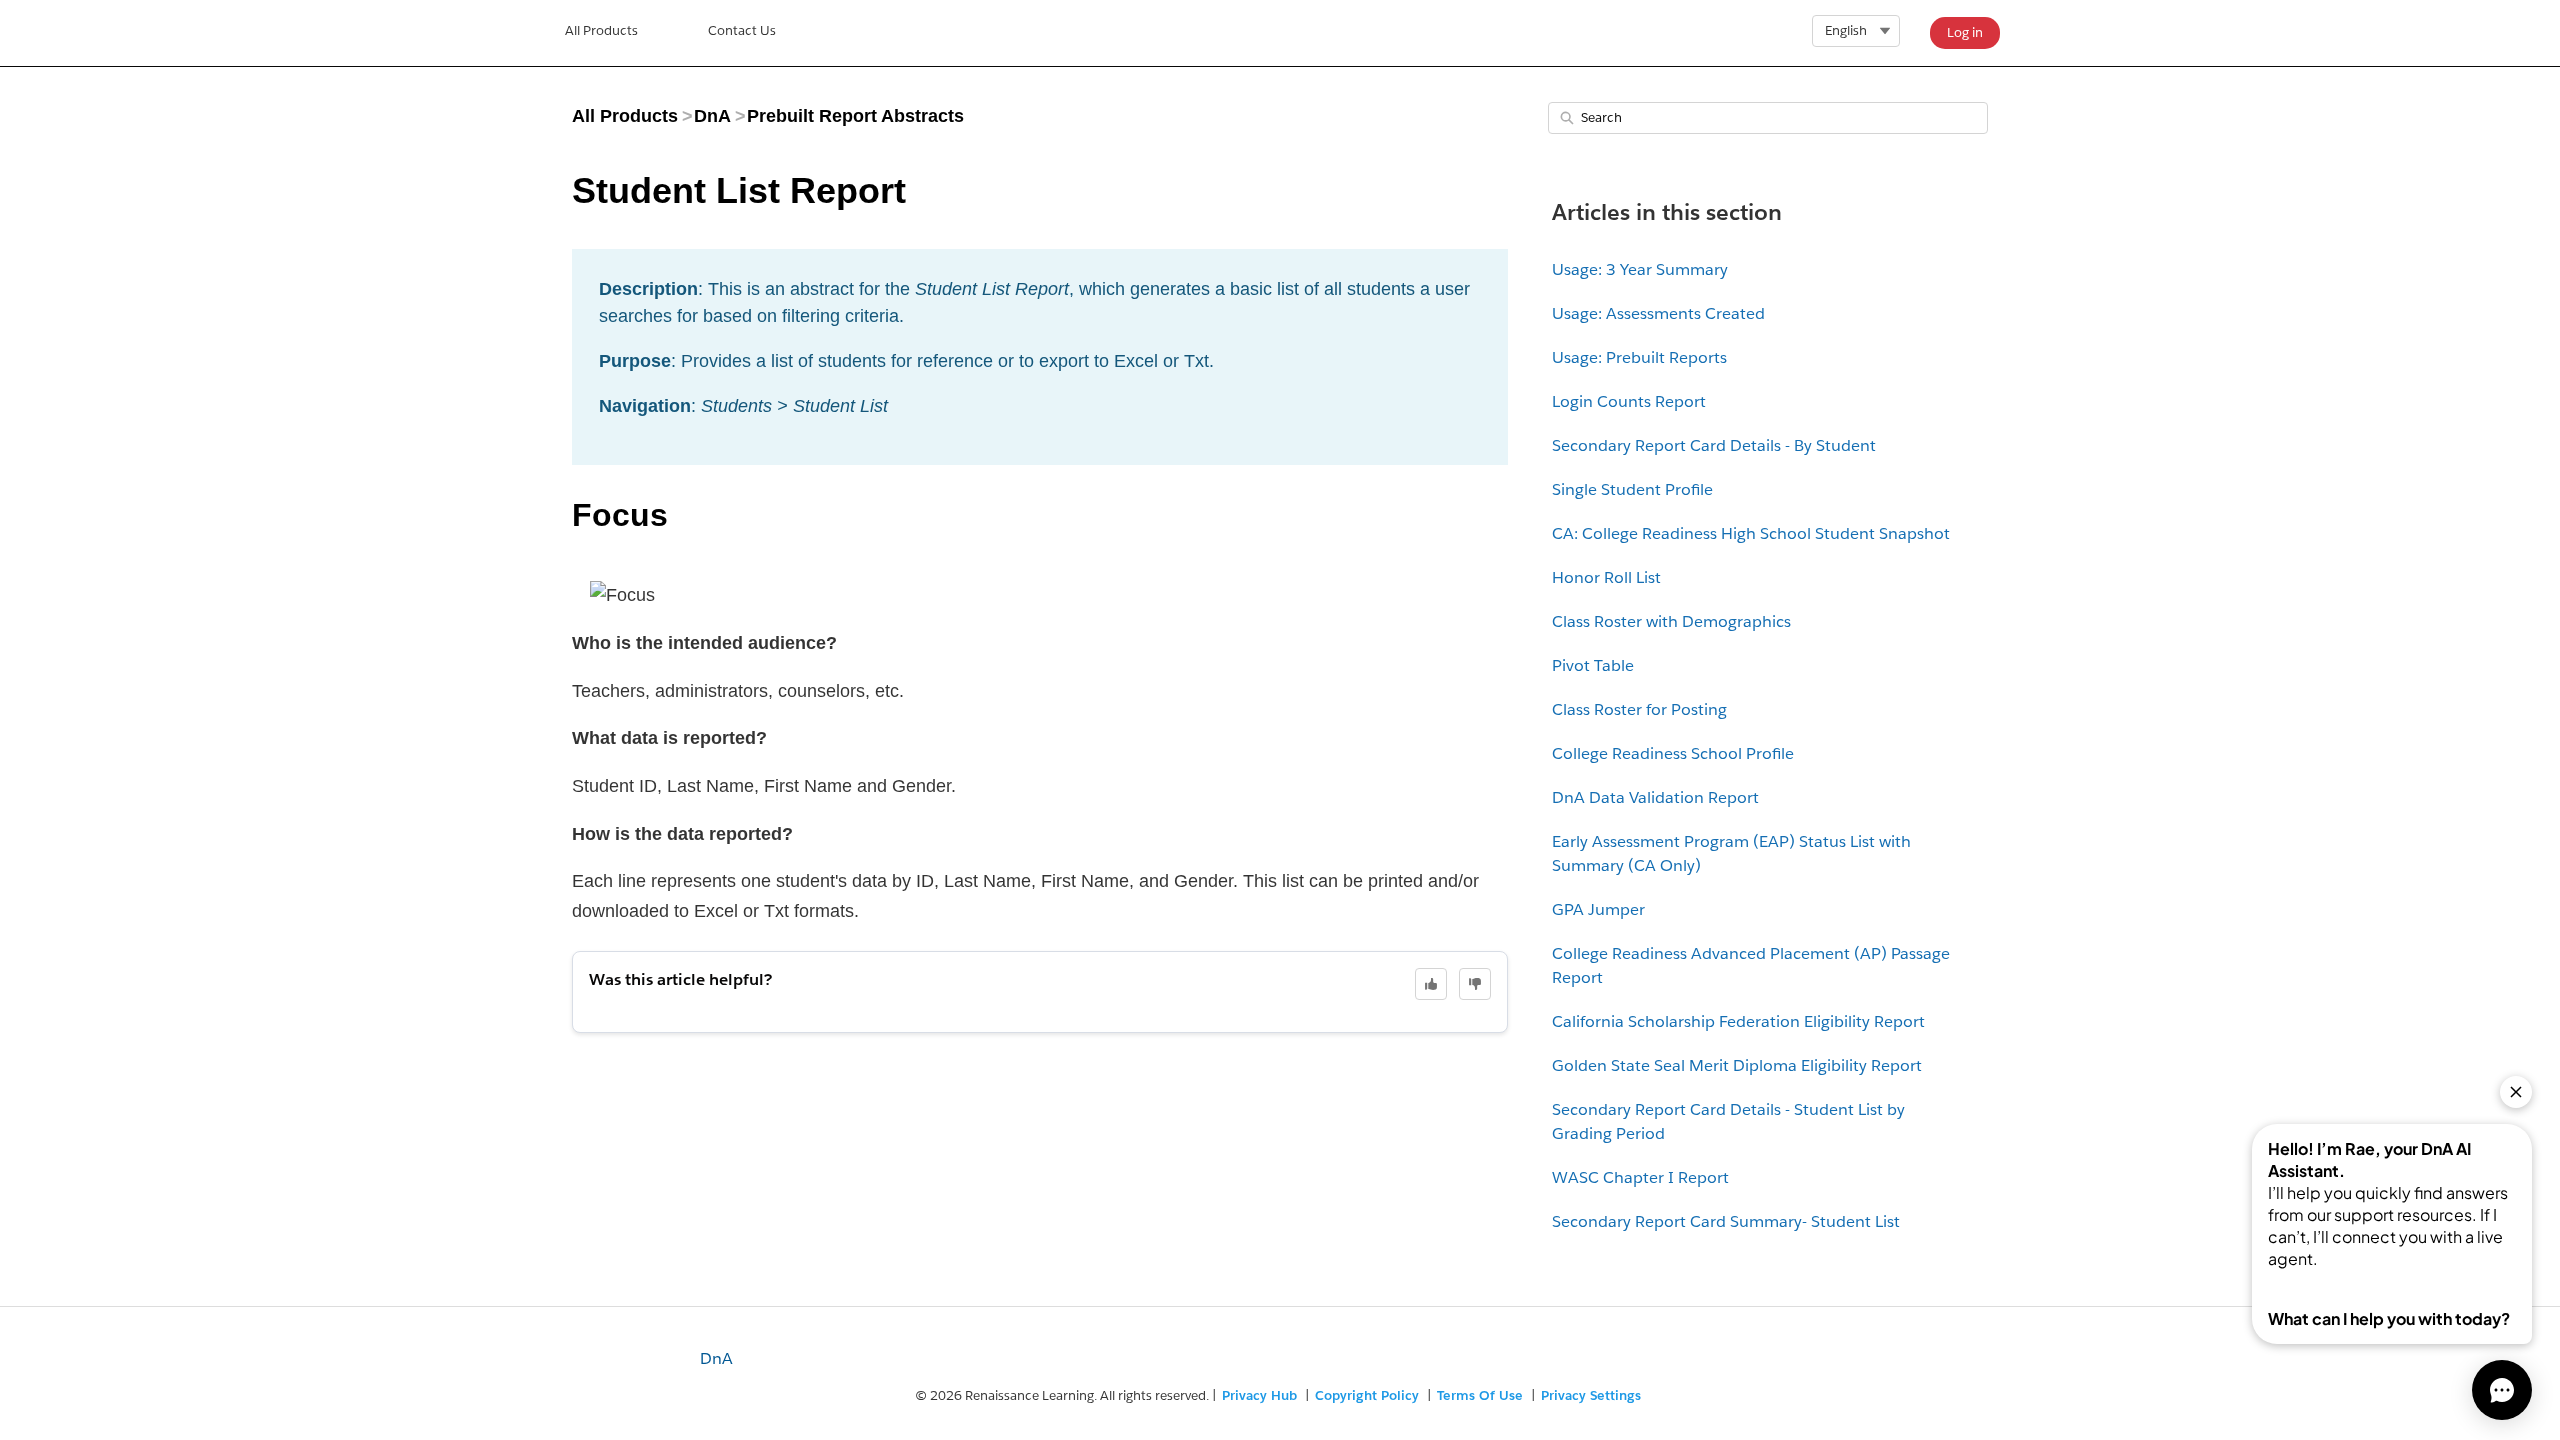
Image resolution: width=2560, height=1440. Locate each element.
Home (601, 33)
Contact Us (742, 30)
